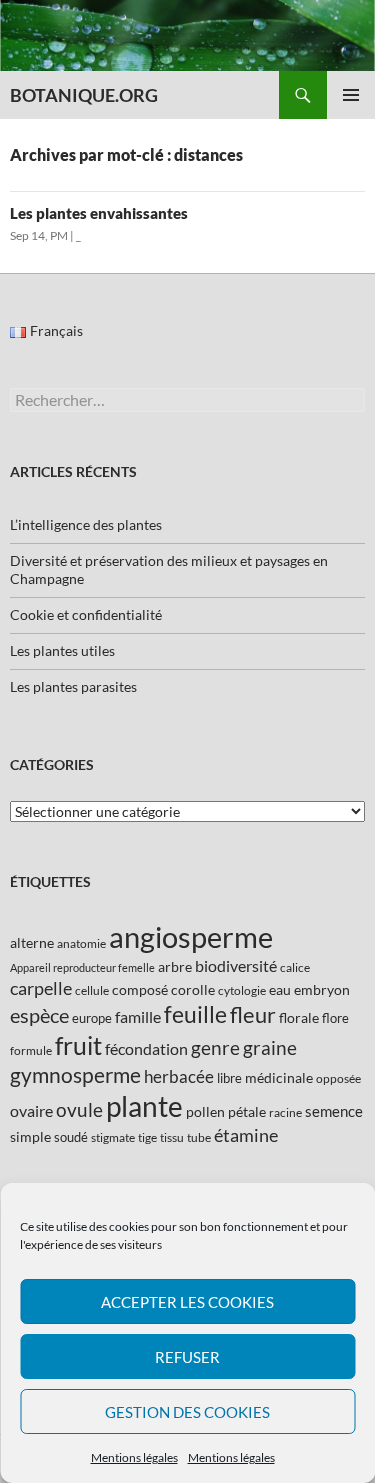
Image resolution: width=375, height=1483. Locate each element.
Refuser (187, 1357)
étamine (246, 1135)
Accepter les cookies (187, 1302)
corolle (193, 989)
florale (299, 1017)
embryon (322, 989)
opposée (338, 1078)
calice (295, 967)
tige (147, 1137)
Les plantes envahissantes (99, 213)
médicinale (279, 1077)
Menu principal (351, 95)
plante (144, 1106)
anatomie (81, 943)
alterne (32, 942)
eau (280, 989)
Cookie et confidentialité (86, 614)
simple (30, 1136)
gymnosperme (75, 1074)
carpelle (41, 988)
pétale (247, 1111)
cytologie (242, 990)
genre (215, 1047)
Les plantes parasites (73, 686)
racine (285, 1112)
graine (270, 1048)
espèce (39, 1015)
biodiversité (236, 965)
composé (140, 989)
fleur (253, 1014)
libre (229, 1078)
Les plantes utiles (62, 650)
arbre (175, 966)
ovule (79, 1109)
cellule (92, 990)
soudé (71, 1137)
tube (199, 1137)
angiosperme (191, 936)
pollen (205, 1111)
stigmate (113, 1137)
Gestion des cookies (187, 1412)
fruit (78, 1045)
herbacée (179, 1076)
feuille (195, 1014)
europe (92, 1018)
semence (334, 1111)
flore (335, 1018)
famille (138, 1016)
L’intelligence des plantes (86, 524)
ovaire (31, 1110)
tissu (172, 1137)
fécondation (146, 1048)
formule (31, 1050)
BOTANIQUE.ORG (84, 95)
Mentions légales (134, 1457)
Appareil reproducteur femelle (82, 967)
